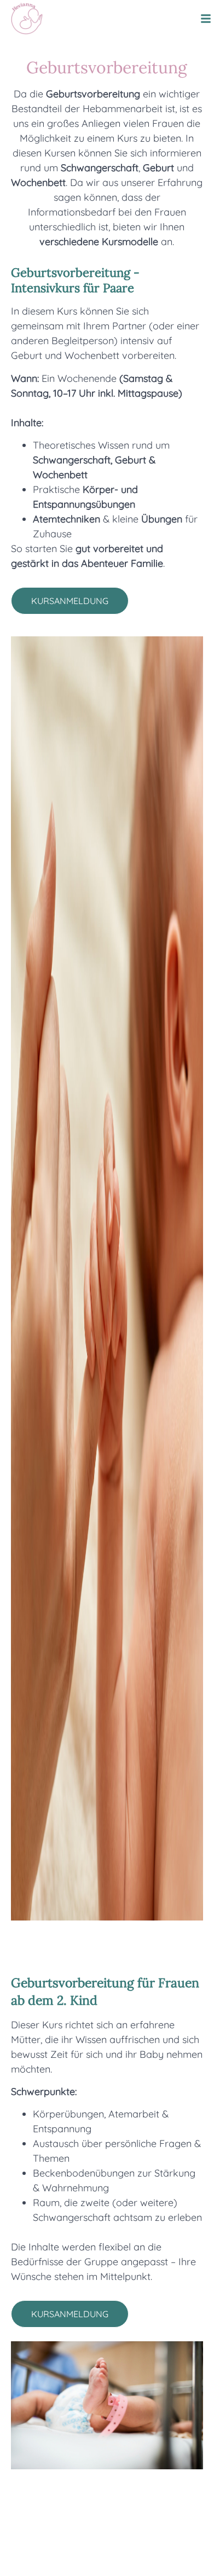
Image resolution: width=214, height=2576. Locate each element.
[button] (206, 19)
